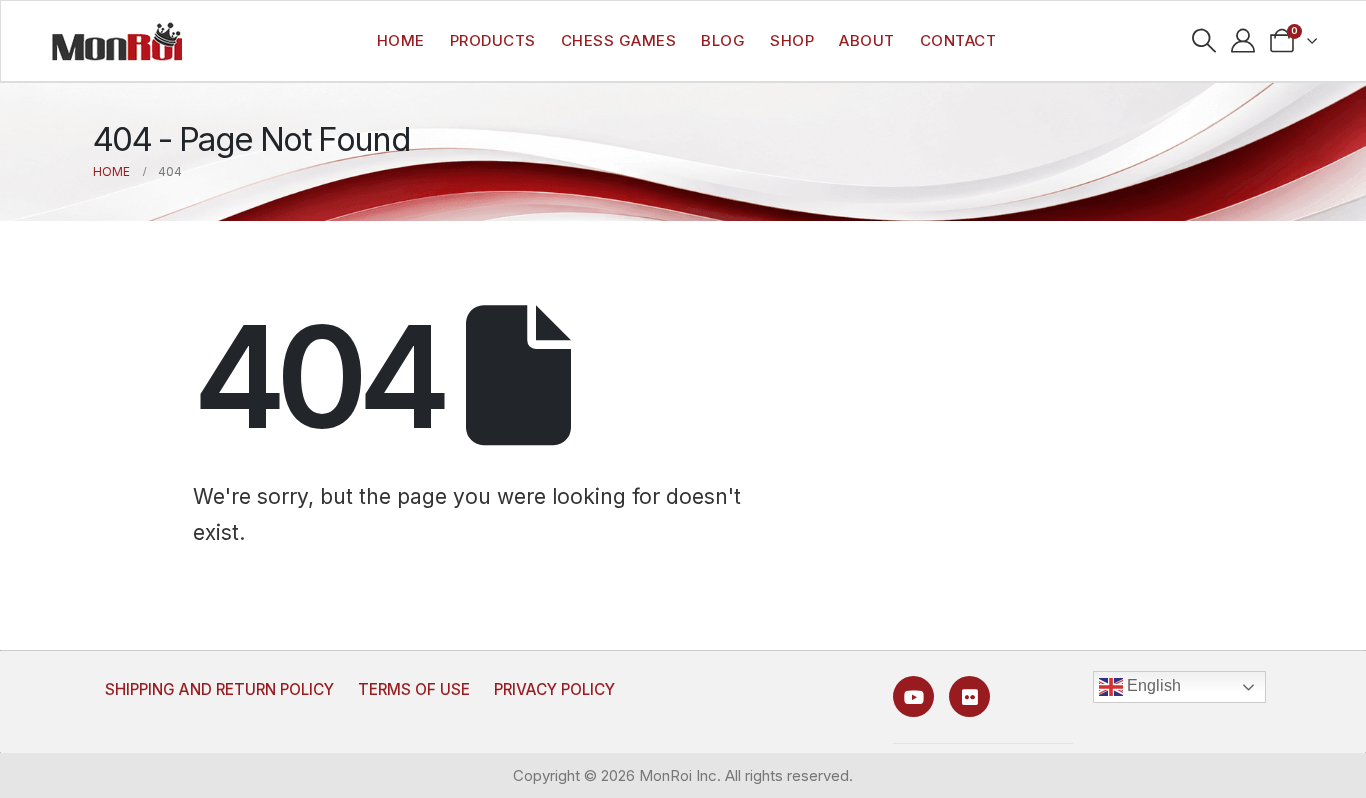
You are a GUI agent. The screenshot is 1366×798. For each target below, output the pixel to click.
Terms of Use (414, 689)
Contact (958, 40)
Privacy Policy (554, 689)
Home (401, 40)
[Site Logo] (117, 41)
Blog (723, 40)
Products (493, 40)
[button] (1204, 41)
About (867, 40)
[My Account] (1243, 41)
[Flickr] (969, 696)
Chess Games (619, 40)
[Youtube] (913, 696)
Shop (792, 40)
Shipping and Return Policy (219, 689)
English (1152, 685)
